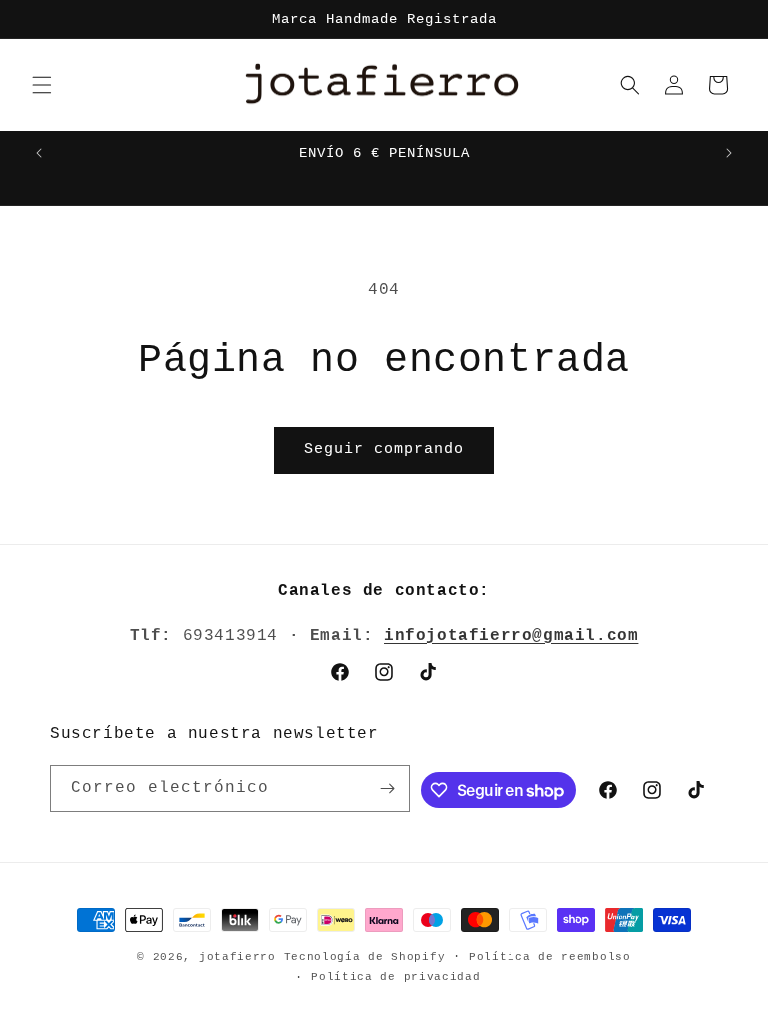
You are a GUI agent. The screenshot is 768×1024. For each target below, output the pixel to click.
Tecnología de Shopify (365, 957)
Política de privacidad (395, 977)
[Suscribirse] (387, 788)
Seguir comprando (384, 449)
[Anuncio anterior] (39, 153)
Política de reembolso (550, 957)
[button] (42, 85)
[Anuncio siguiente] (729, 153)
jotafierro (241, 957)
